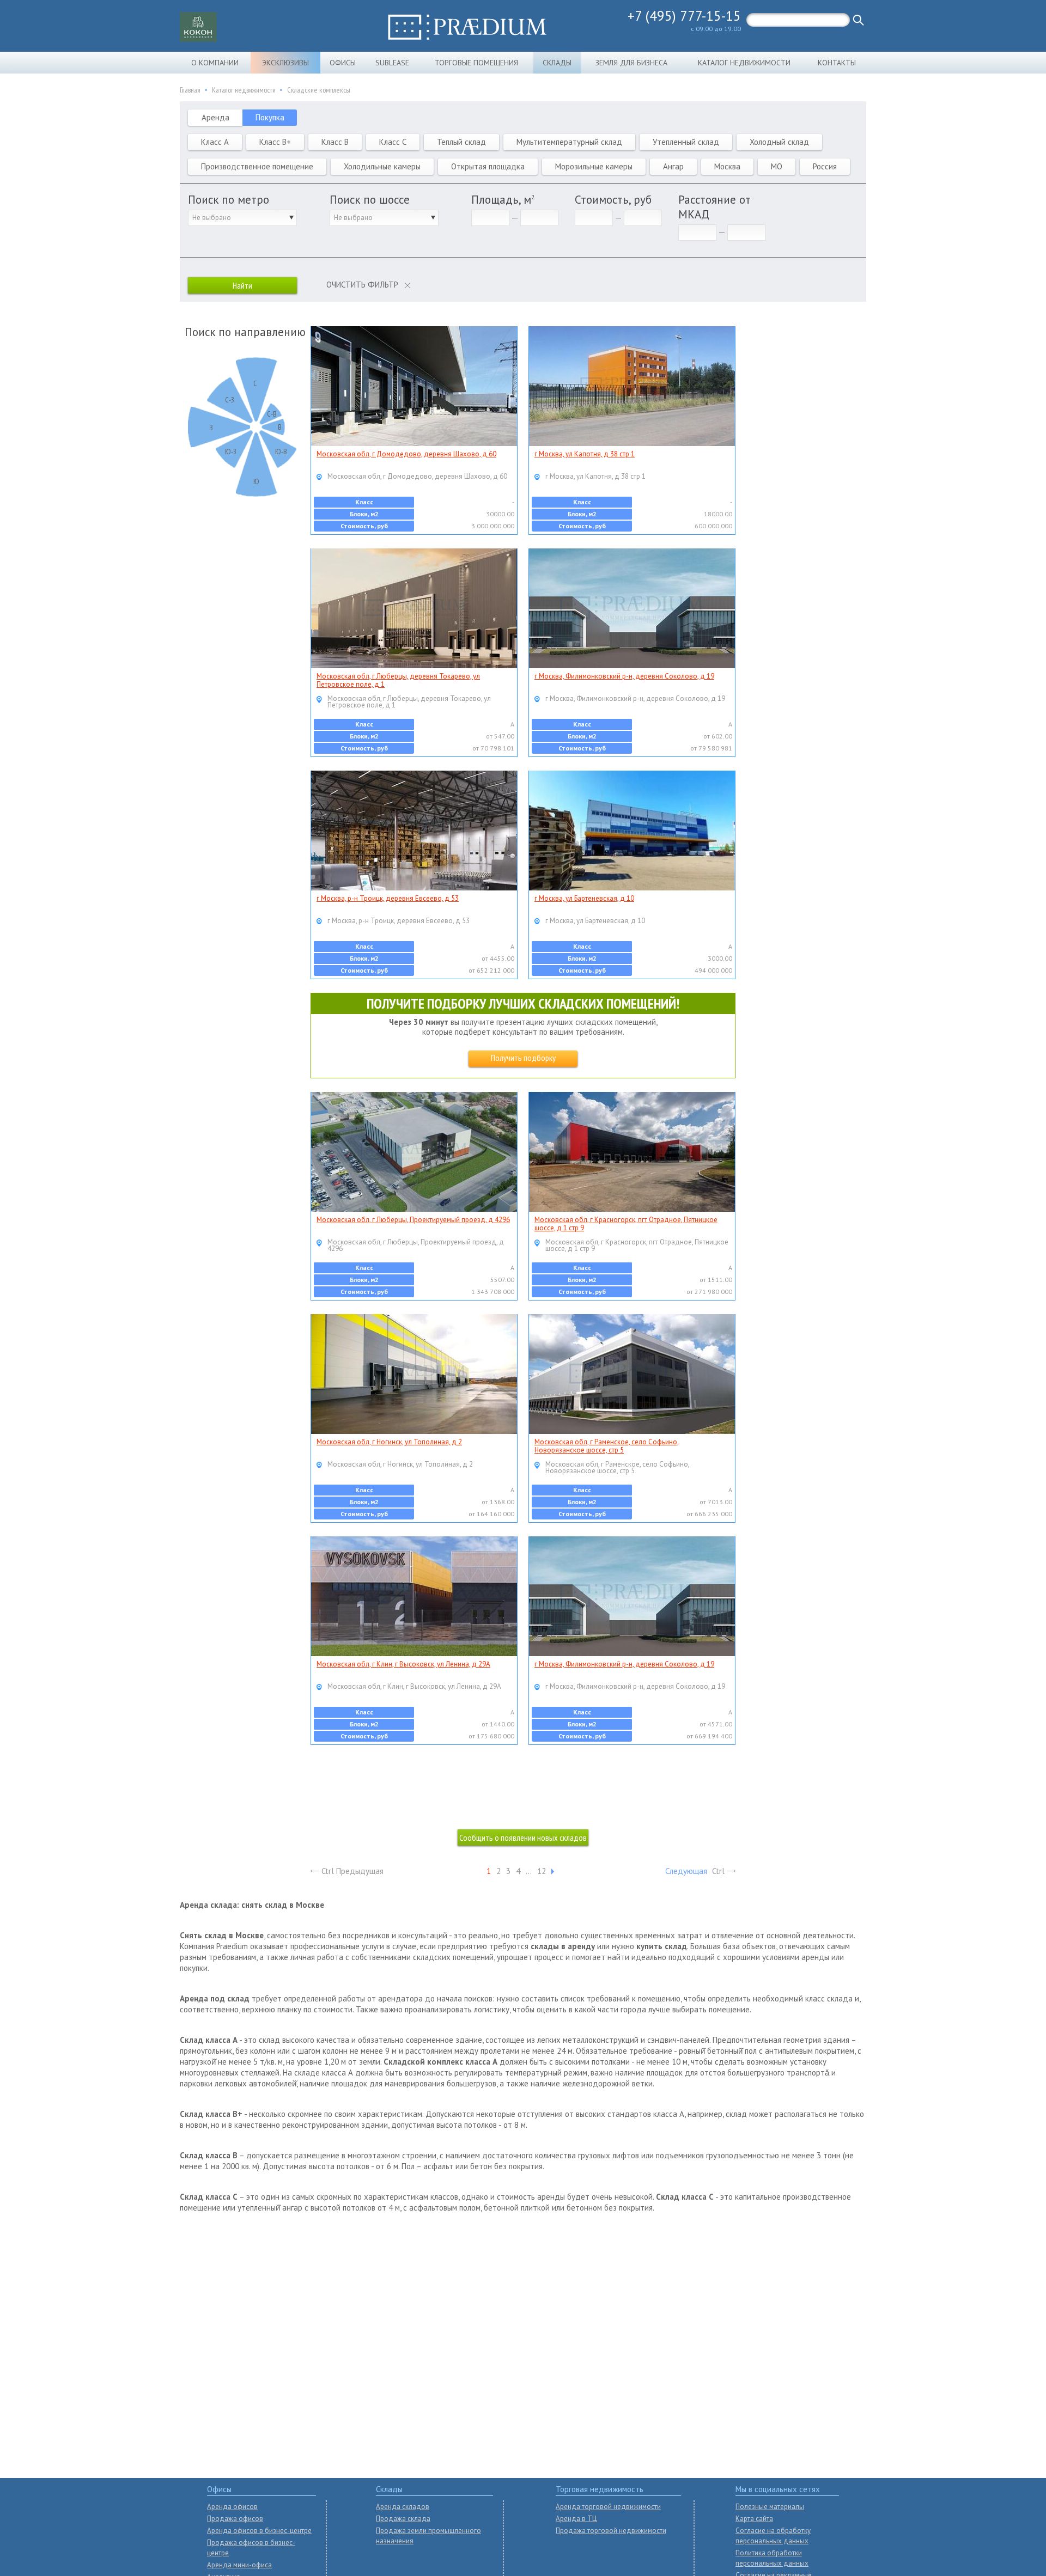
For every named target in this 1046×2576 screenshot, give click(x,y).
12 (542, 1871)
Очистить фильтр (362, 285)
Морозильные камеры (594, 166)
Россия (825, 166)
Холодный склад (779, 142)
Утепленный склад (686, 142)
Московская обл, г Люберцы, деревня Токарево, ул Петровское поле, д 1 (398, 680)
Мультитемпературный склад (569, 142)
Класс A (215, 142)
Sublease (392, 63)
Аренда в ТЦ (576, 2519)
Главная (190, 90)
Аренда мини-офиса (239, 2565)
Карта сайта (754, 2519)
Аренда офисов (232, 2507)
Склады (557, 63)
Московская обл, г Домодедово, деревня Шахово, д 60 (406, 454)
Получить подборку (523, 1058)
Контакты (837, 63)
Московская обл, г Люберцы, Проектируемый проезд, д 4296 (413, 1220)
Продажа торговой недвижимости (611, 2531)
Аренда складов (403, 2507)
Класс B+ (275, 142)
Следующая (686, 1871)
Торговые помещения (476, 63)
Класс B (335, 142)
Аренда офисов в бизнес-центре (259, 2531)
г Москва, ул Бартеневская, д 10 (584, 898)
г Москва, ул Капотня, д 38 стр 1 (585, 454)
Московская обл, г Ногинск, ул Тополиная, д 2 (389, 1442)
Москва (727, 166)
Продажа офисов (235, 2519)
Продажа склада (403, 2519)
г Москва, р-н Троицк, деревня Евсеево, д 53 (388, 898)
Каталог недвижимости (744, 63)
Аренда (215, 117)
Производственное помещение (257, 166)
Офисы (343, 63)
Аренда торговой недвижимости (608, 2507)
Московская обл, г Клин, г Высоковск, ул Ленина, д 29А (403, 1664)
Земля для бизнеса (631, 63)
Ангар (673, 166)
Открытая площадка (488, 166)
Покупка (270, 117)
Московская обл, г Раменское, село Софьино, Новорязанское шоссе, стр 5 (607, 1446)
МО (777, 166)
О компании (215, 63)
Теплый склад (461, 142)
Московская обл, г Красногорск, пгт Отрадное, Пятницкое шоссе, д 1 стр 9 (626, 1224)
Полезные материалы (770, 2507)
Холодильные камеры (382, 166)
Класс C (393, 142)
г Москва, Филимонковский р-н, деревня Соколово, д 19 (624, 676)
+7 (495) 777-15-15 (684, 16)
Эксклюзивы (285, 63)
